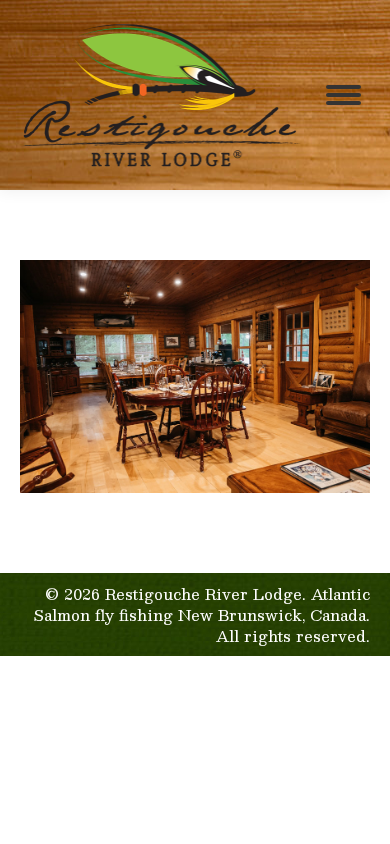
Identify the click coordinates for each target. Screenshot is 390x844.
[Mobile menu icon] (343, 95)
